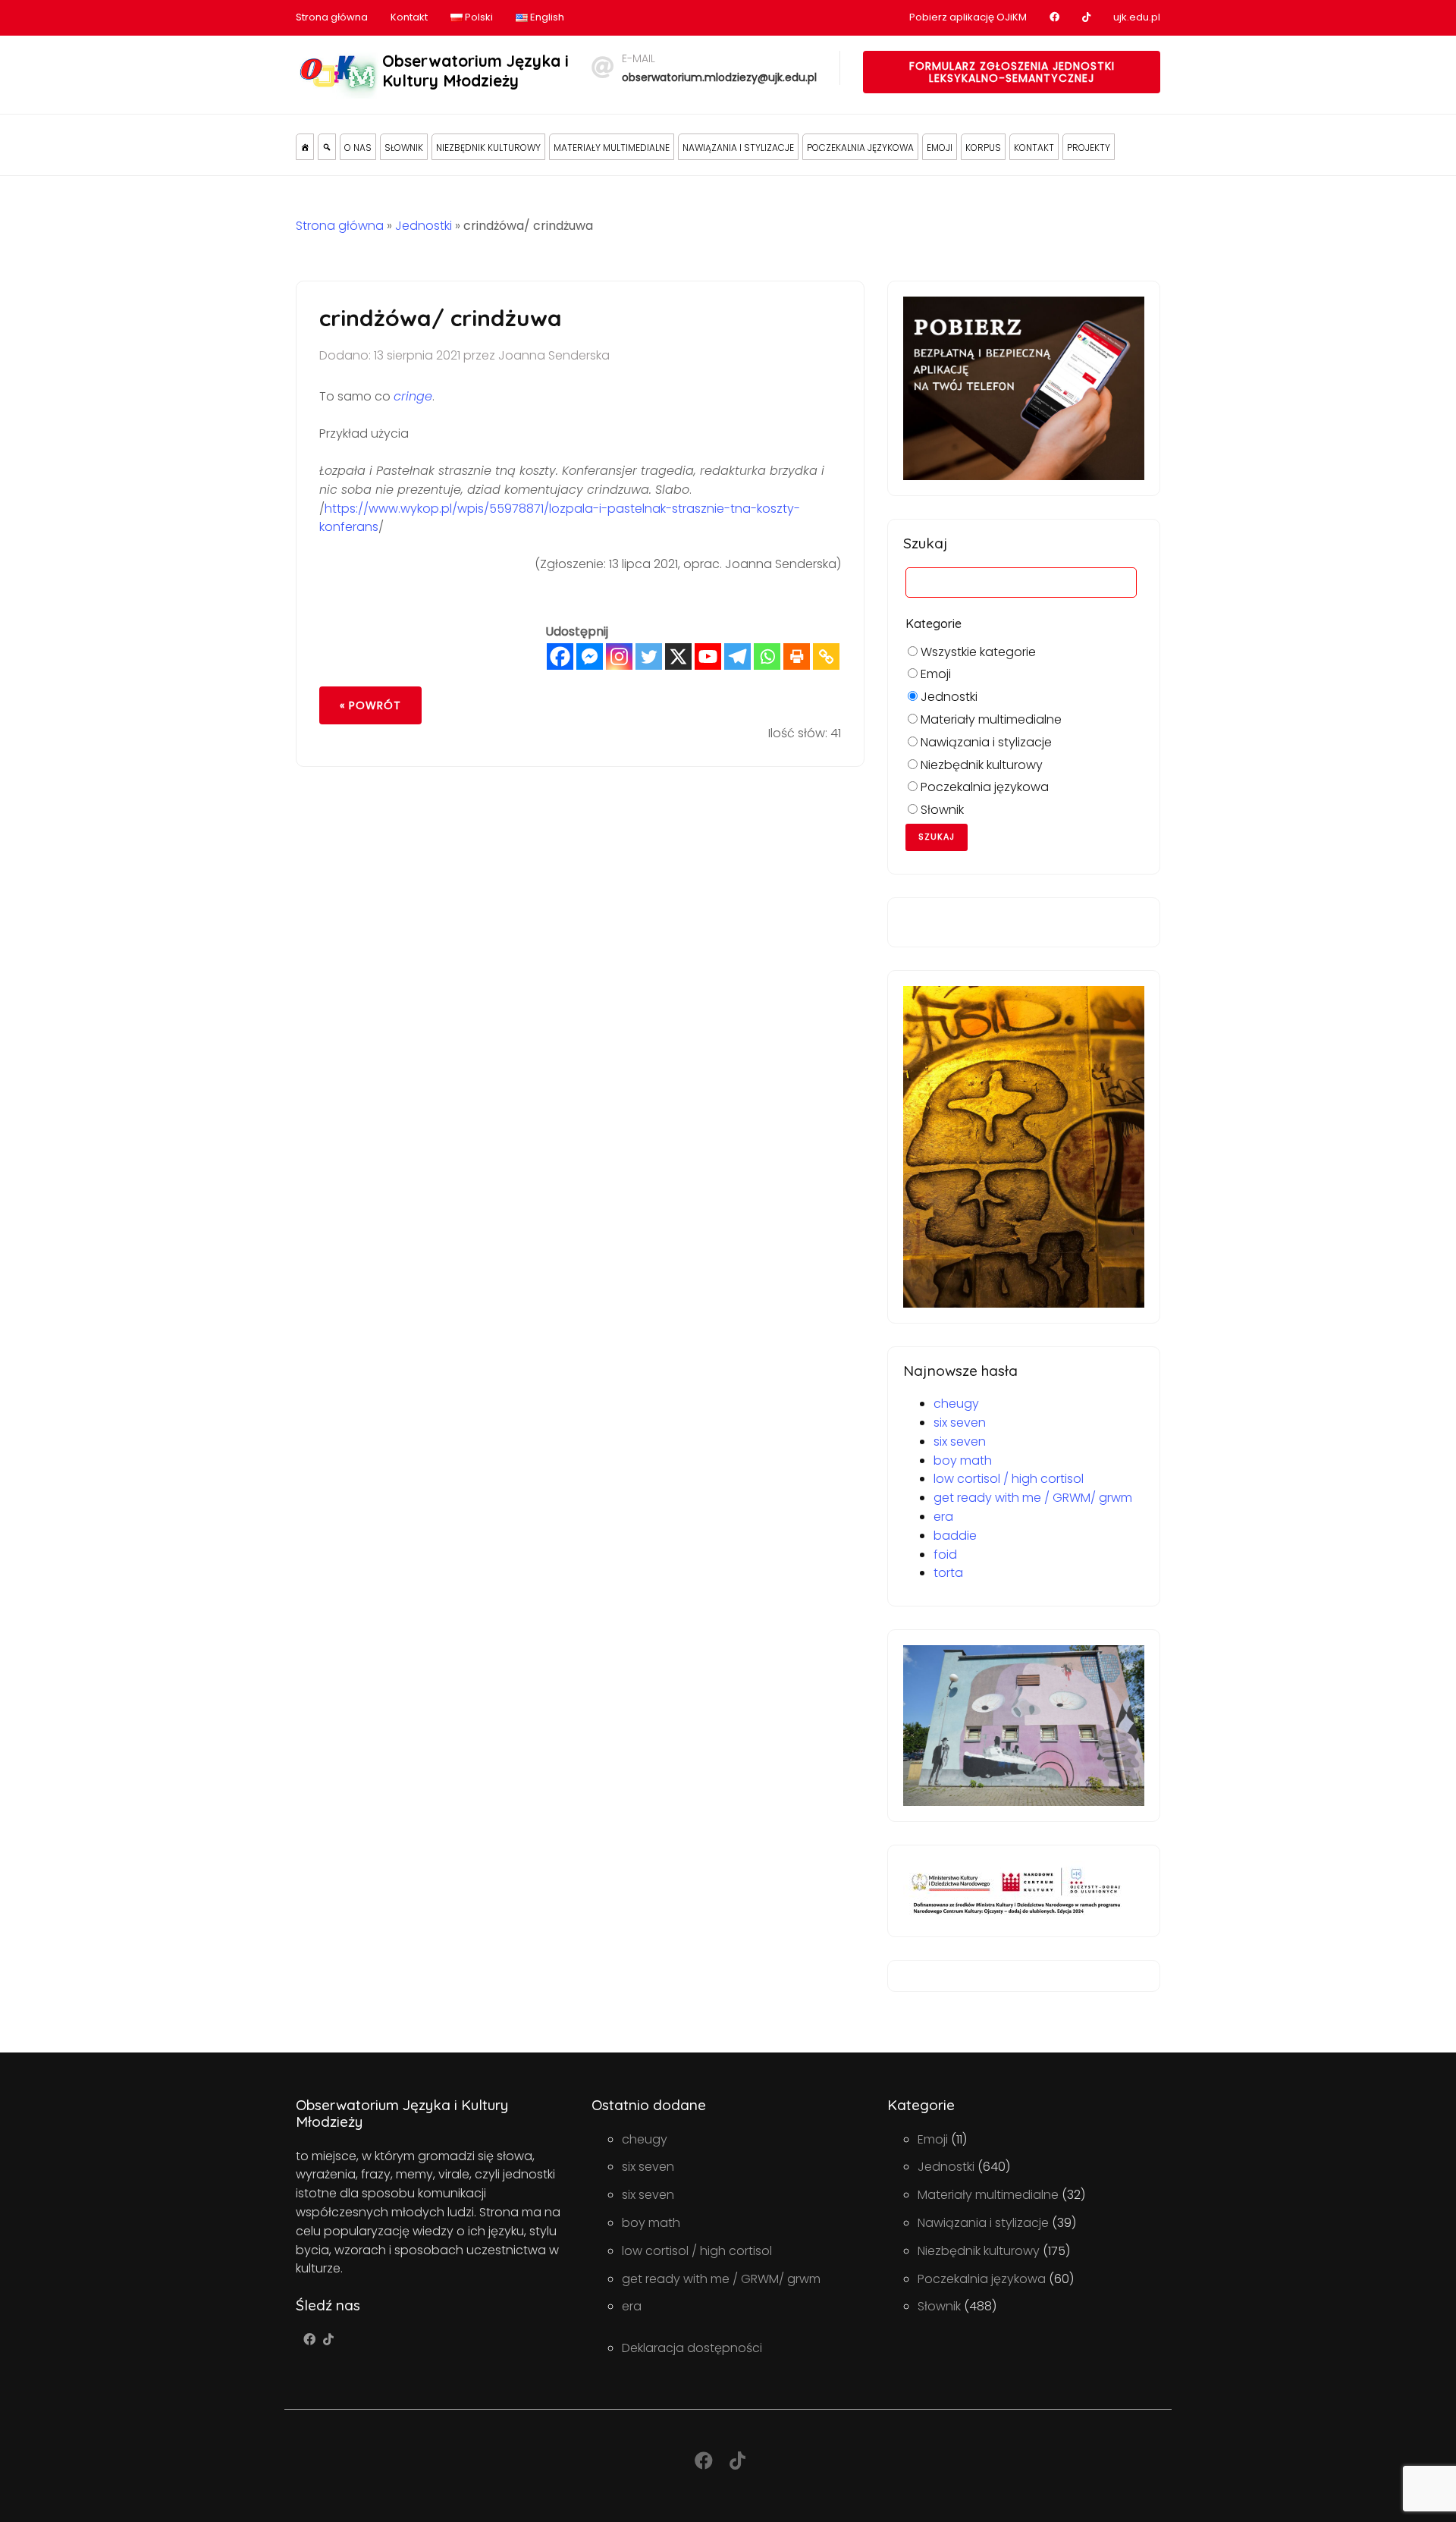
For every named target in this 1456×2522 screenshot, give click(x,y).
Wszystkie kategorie (977, 652)
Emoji (940, 148)
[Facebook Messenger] (590, 656)
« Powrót (370, 705)
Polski (478, 17)
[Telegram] (737, 656)
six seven (960, 1423)
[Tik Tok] (328, 2340)
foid (945, 1555)
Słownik (404, 148)
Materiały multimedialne (612, 148)
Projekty (1089, 148)
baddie (955, 1536)
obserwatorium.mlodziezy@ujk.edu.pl (719, 77)
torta (948, 1573)
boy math (963, 1460)
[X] (678, 656)
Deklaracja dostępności (692, 2348)
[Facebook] (560, 656)
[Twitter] (649, 656)
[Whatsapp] (767, 656)
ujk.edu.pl (1137, 17)
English (546, 17)
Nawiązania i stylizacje (738, 148)
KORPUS (983, 148)
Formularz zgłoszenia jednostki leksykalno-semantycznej (1012, 72)
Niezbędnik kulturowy (488, 148)
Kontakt (409, 17)
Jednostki (424, 226)
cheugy (956, 1404)
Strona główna (332, 17)
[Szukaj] (327, 147)
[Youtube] (708, 656)
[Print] (797, 656)
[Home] (305, 147)
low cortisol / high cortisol (1009, 1479)
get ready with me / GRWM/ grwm (1033, 1498)
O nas (358, 148)
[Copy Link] (826, 656)
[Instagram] (619, 656)
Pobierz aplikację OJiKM (968, 17)
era (943, 1517)
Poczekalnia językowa (860, 148)
